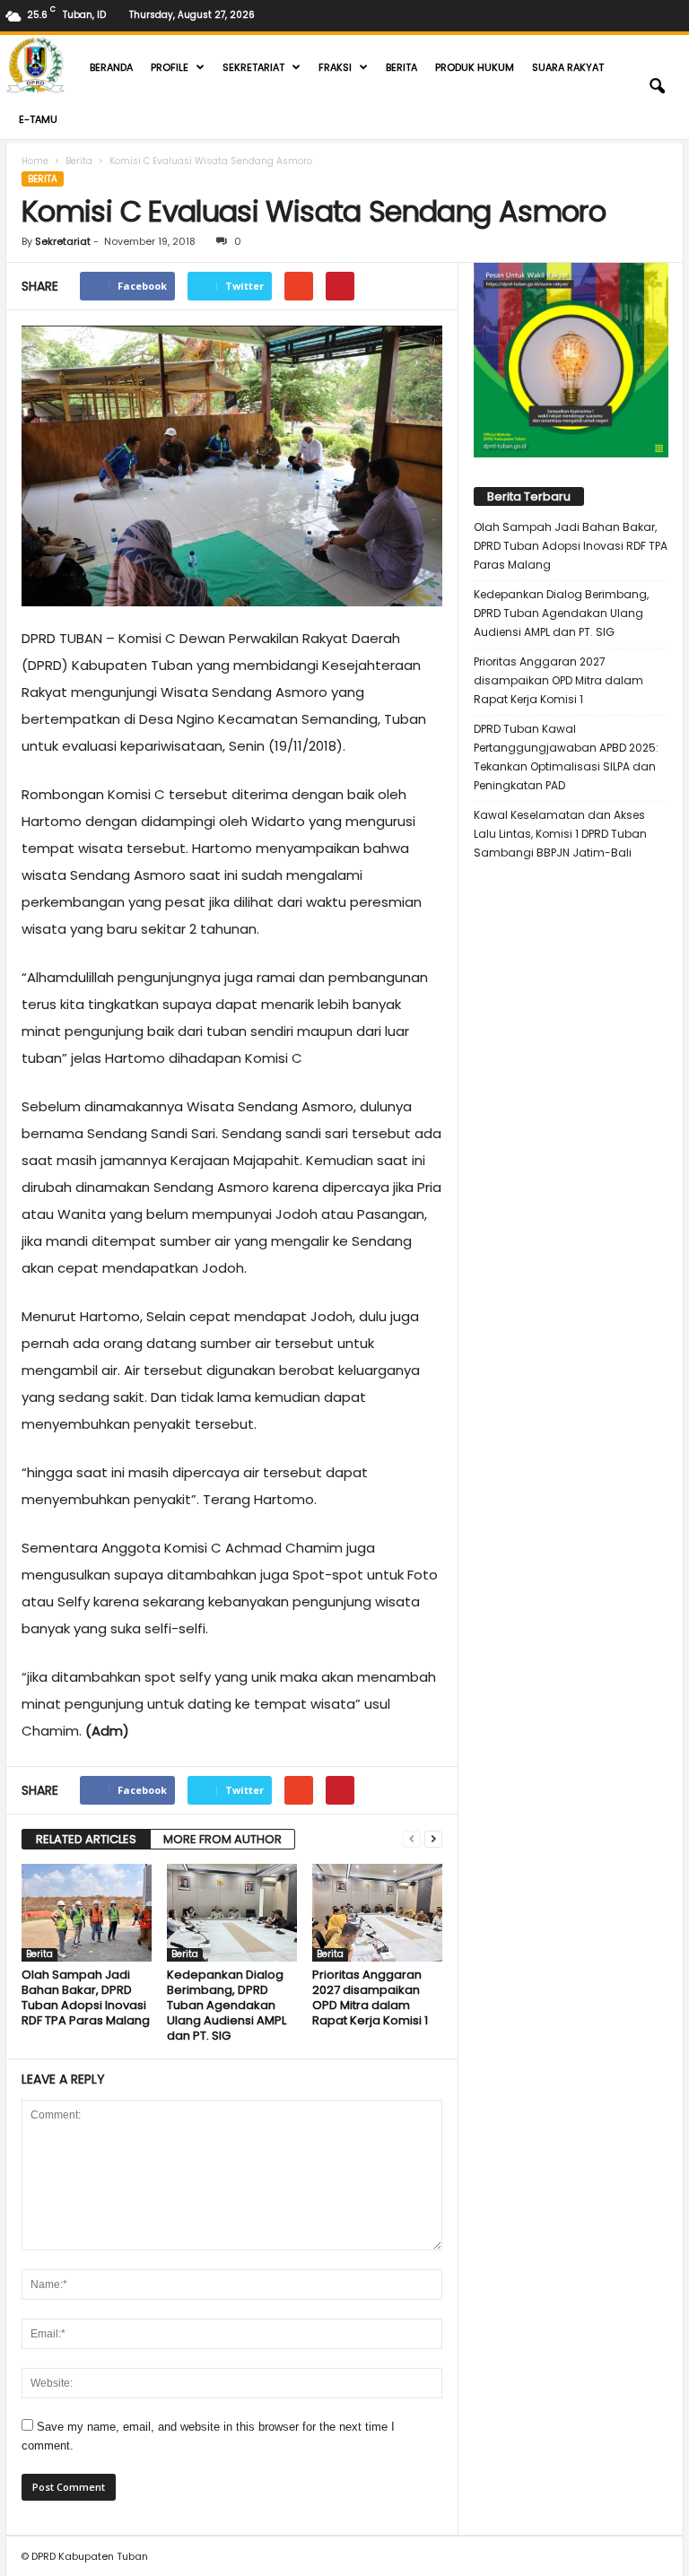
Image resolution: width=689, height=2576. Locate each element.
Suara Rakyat (568, 67)
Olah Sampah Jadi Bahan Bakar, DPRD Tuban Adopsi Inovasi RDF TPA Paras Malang (86, 1997)
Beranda (111, 67)
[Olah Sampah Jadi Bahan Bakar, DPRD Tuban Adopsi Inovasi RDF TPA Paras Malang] (87, 1913)
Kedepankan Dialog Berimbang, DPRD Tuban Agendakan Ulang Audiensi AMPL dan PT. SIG (227, 2005)
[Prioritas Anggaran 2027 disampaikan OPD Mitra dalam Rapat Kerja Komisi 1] (377, 1913)
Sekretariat (253, 67)
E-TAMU (38, 119)
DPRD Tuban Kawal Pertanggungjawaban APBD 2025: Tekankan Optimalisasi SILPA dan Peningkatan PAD (566, 757)
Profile (170, 67)
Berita (401, 67)
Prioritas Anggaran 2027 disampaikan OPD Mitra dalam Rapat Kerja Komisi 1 (370, 1997)
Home (35, 161)
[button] (657, 87)
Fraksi (335, 67)
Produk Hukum (475, 67)
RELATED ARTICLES (86, 1839)
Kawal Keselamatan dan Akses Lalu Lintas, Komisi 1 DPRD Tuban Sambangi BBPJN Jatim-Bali (560, 834)
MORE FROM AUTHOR (222, 1839)
